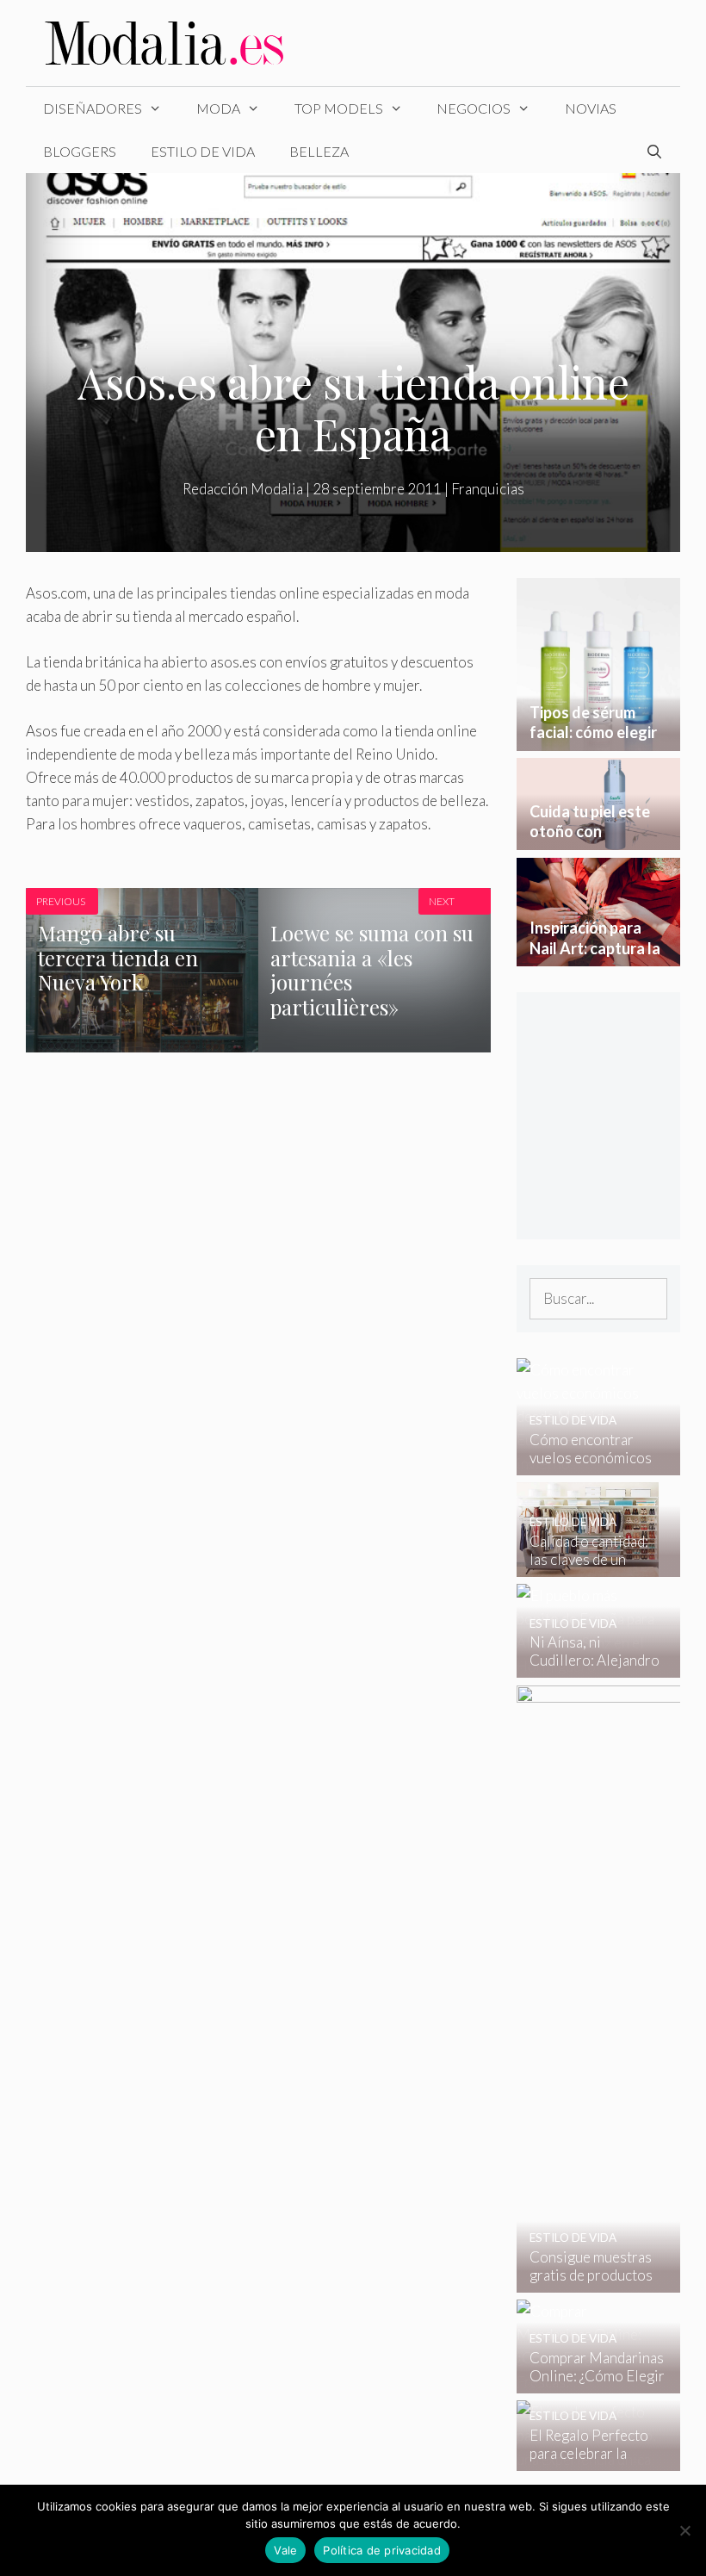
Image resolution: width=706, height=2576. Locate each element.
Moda (218, 108)
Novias (591, 108)
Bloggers (80, 151)
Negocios (474, 108)
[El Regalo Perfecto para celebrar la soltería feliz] (588, 2459)
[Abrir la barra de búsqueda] (654, 152)
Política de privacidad (382, 2550)
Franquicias (488, 489)
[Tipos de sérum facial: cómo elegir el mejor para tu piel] (598, 739)
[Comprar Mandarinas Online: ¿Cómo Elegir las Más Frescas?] (588, 2382)
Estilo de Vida (203, 151)
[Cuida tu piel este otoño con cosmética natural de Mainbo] (598, 838)
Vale (285, 2550)
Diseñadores (93, 108)
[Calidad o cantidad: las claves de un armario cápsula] (588, 1565)
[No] (684, 2530)
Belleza (319, 151)
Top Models (339, 108)
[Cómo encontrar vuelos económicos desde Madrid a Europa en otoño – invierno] (588, 1464)
